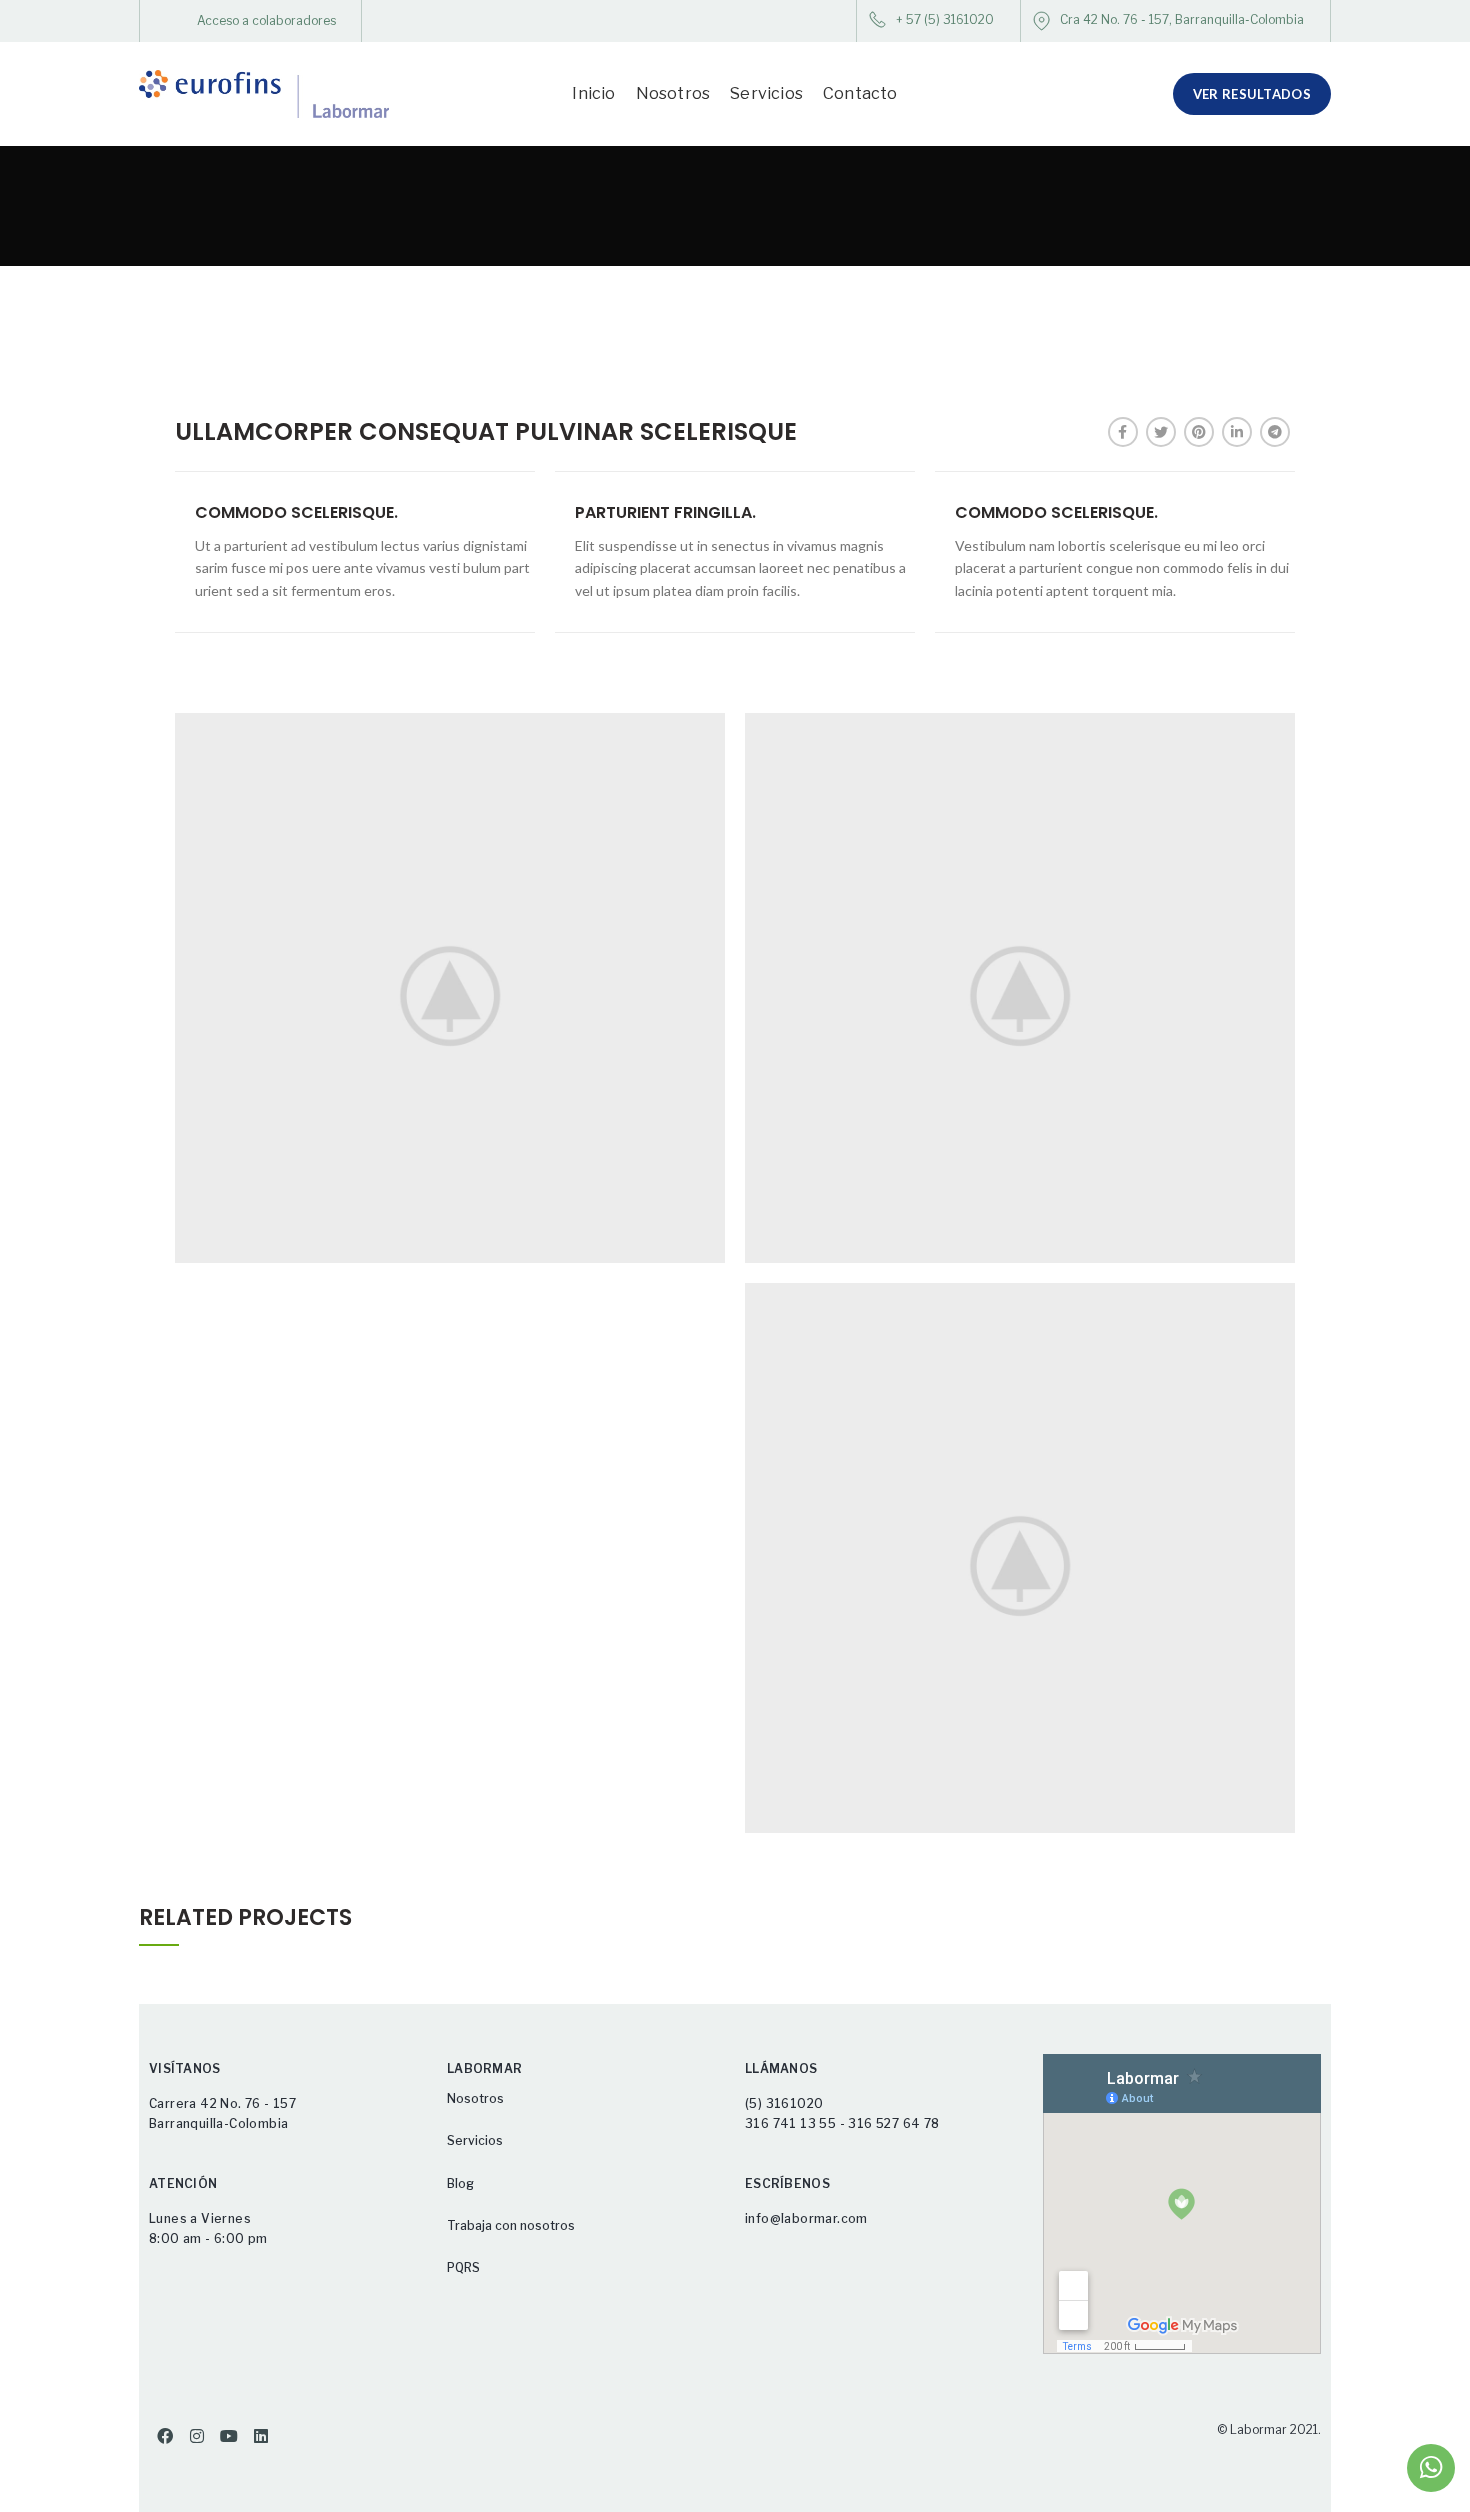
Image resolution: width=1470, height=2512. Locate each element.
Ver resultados (1252, 94)
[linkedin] (1237, 432)
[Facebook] (1123, 432)
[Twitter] (1161, 432)
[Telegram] (1275, 432)
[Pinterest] (1199, 432)
